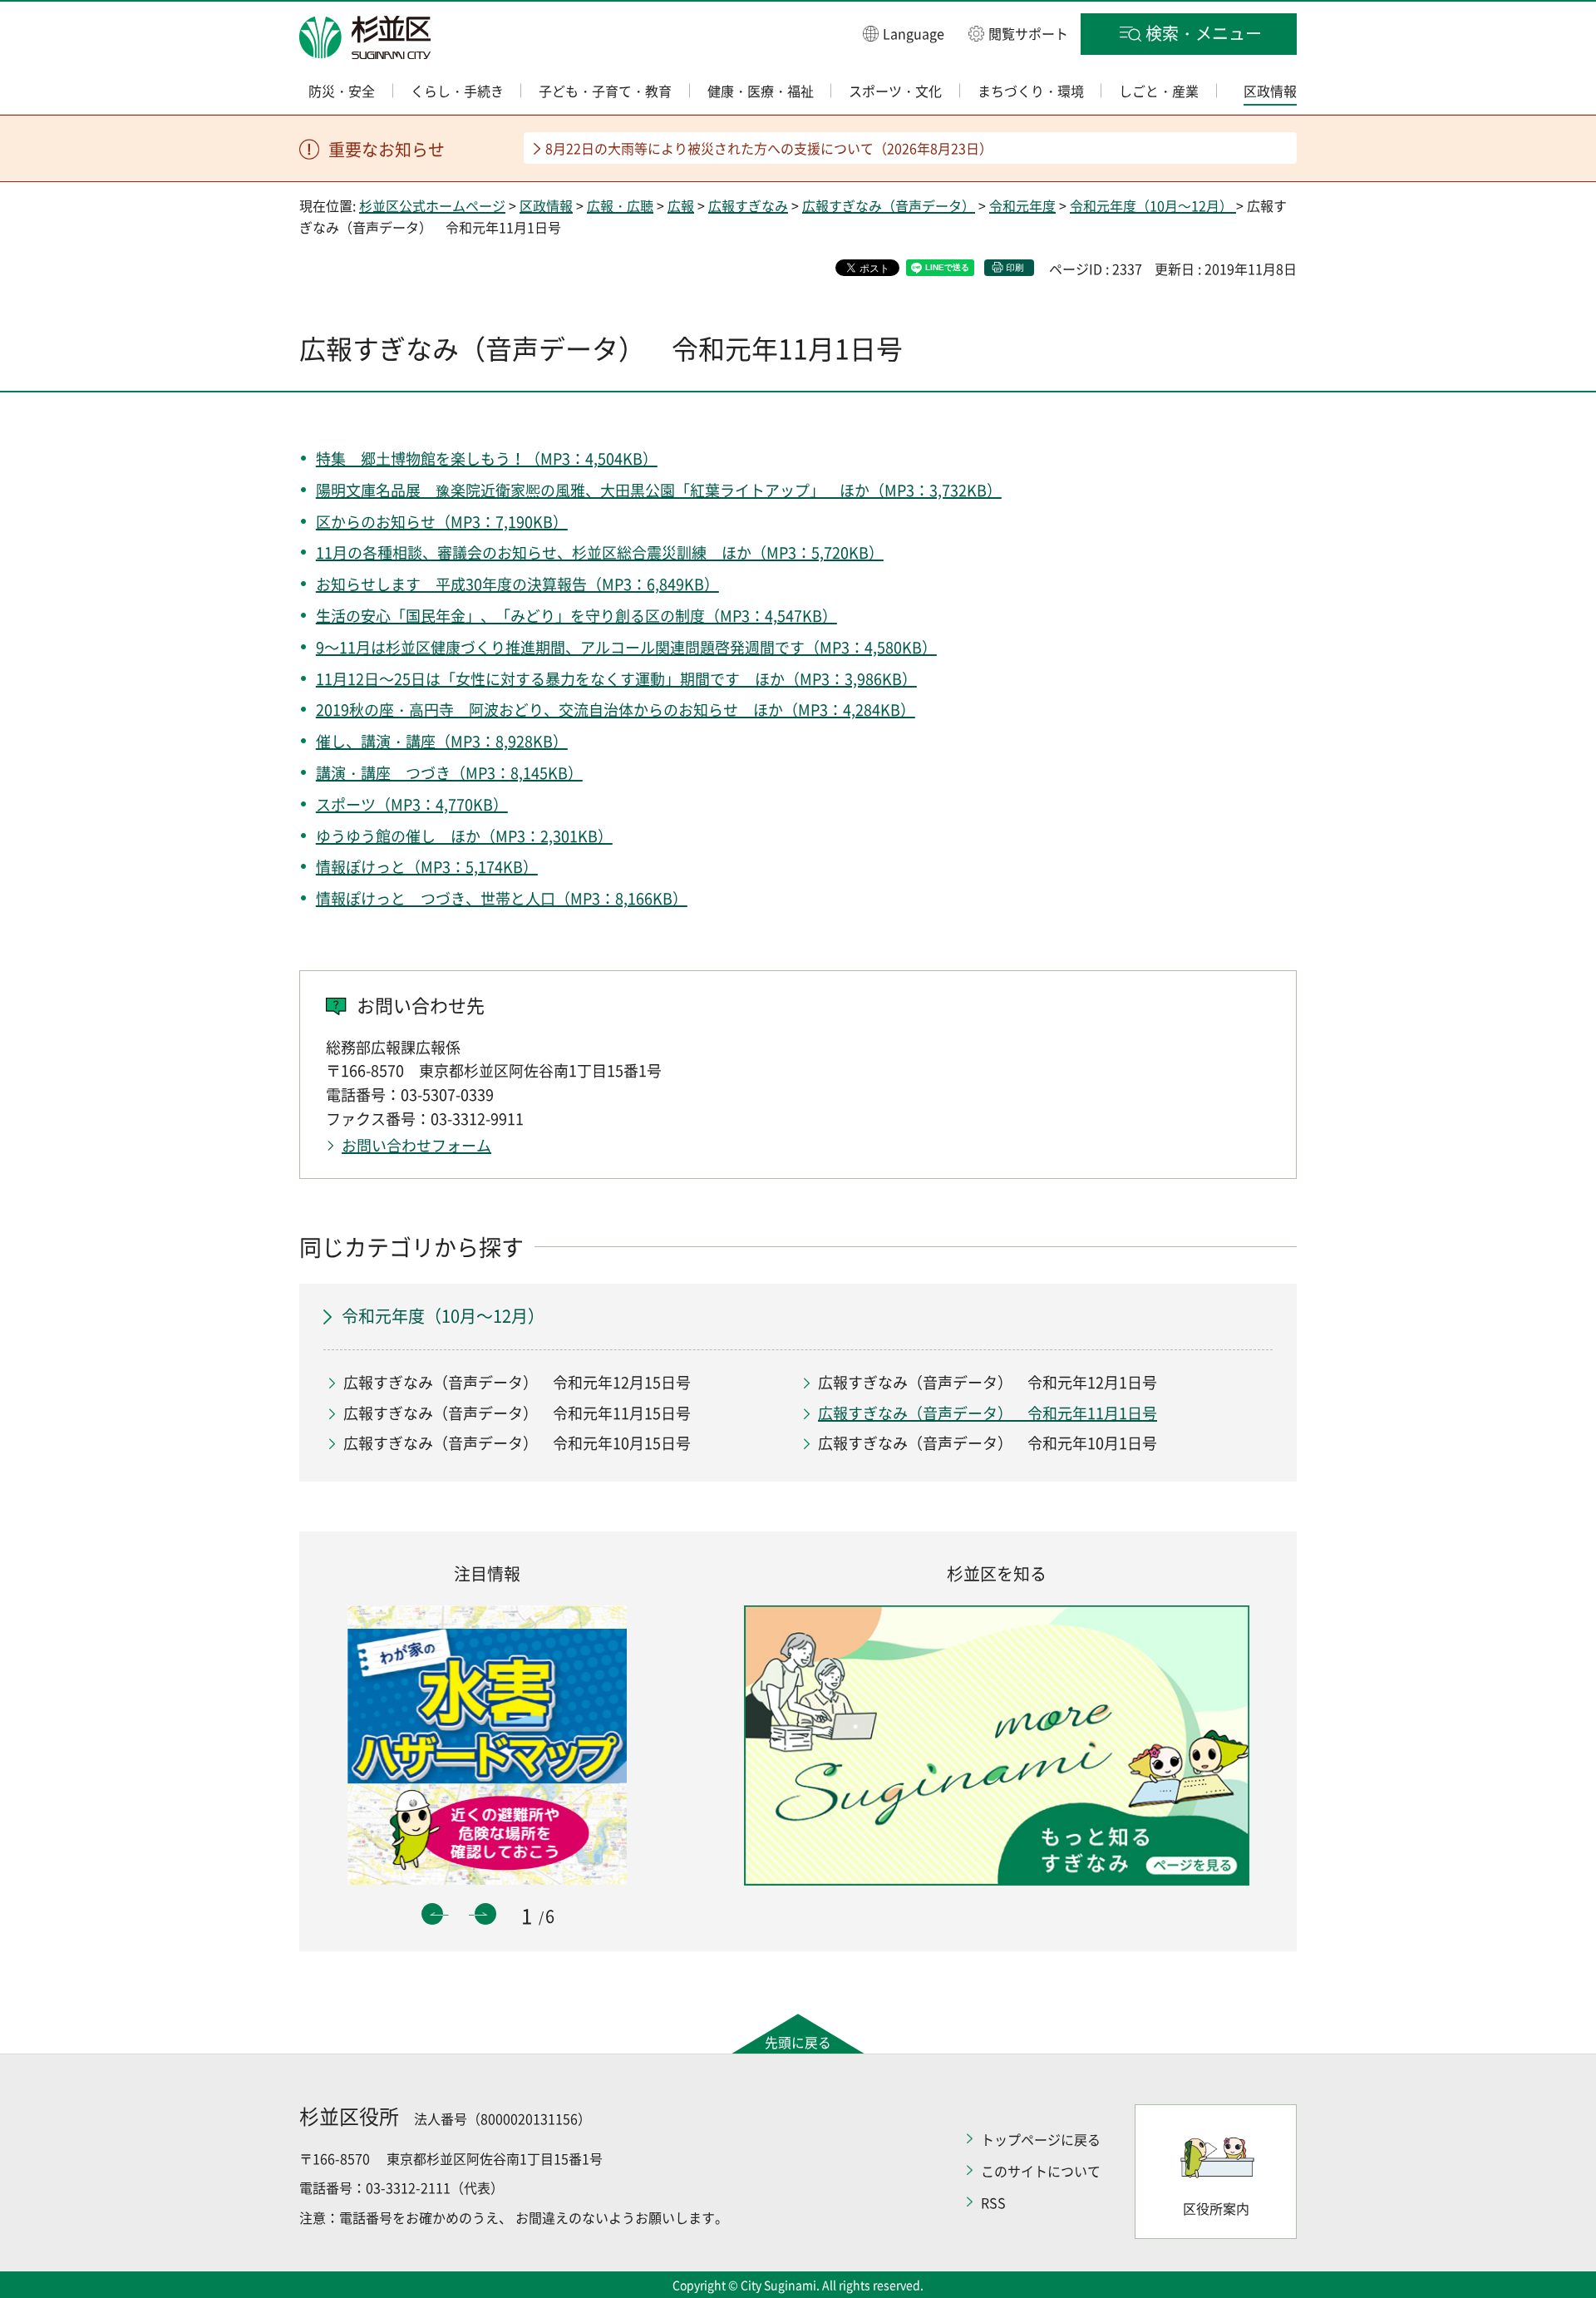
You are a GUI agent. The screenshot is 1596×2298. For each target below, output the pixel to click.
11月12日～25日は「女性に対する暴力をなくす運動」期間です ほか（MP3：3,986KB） (616, 679)
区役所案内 (1216, 2208)
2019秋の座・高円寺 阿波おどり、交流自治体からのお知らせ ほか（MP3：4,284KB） (616, 710)
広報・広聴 (620, 205)
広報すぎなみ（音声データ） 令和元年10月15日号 (517, 1443)
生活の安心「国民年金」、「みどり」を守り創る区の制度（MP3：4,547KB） (576, 616)
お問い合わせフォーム (416, 1145)
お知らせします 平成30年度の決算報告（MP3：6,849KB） (517, 584)
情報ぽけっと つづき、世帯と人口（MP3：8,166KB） (502, 898)
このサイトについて (1041, 2171)
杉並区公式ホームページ (432, 205)
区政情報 (546, 205)
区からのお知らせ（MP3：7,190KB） (442, 522)
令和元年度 (1022, 205)
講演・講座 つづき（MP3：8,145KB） (449, 773)
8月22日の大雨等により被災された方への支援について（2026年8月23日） (769, 148)
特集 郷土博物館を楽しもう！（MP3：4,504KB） (487, 459)
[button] (904, 33)
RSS (993, 2202)
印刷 (1015, 267)
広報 (681, 205)
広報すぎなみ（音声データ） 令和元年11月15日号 (517, 1413)
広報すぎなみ (748, 205)
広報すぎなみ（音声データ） (889, 205)
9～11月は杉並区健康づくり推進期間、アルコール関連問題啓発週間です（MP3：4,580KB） (626, 647)
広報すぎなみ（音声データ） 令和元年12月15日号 (517, 1382)
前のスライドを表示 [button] (432, 1914)
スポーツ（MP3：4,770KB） (412, 804)
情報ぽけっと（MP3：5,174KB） (427, 867)
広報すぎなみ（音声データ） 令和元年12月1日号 (988, 1382)
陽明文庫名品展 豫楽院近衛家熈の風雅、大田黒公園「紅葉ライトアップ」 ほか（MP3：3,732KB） (659, 490)
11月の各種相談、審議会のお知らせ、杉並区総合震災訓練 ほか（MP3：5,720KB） (600, 552)
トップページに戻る (1041, 2139)
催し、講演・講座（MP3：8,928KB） (442, 741)
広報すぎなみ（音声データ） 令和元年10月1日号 (988, 1443)
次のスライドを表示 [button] (485, 1914)
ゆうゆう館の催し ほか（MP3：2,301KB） (464, 836)
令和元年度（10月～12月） (1153, 205)
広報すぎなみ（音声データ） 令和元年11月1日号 (988, 1413)
